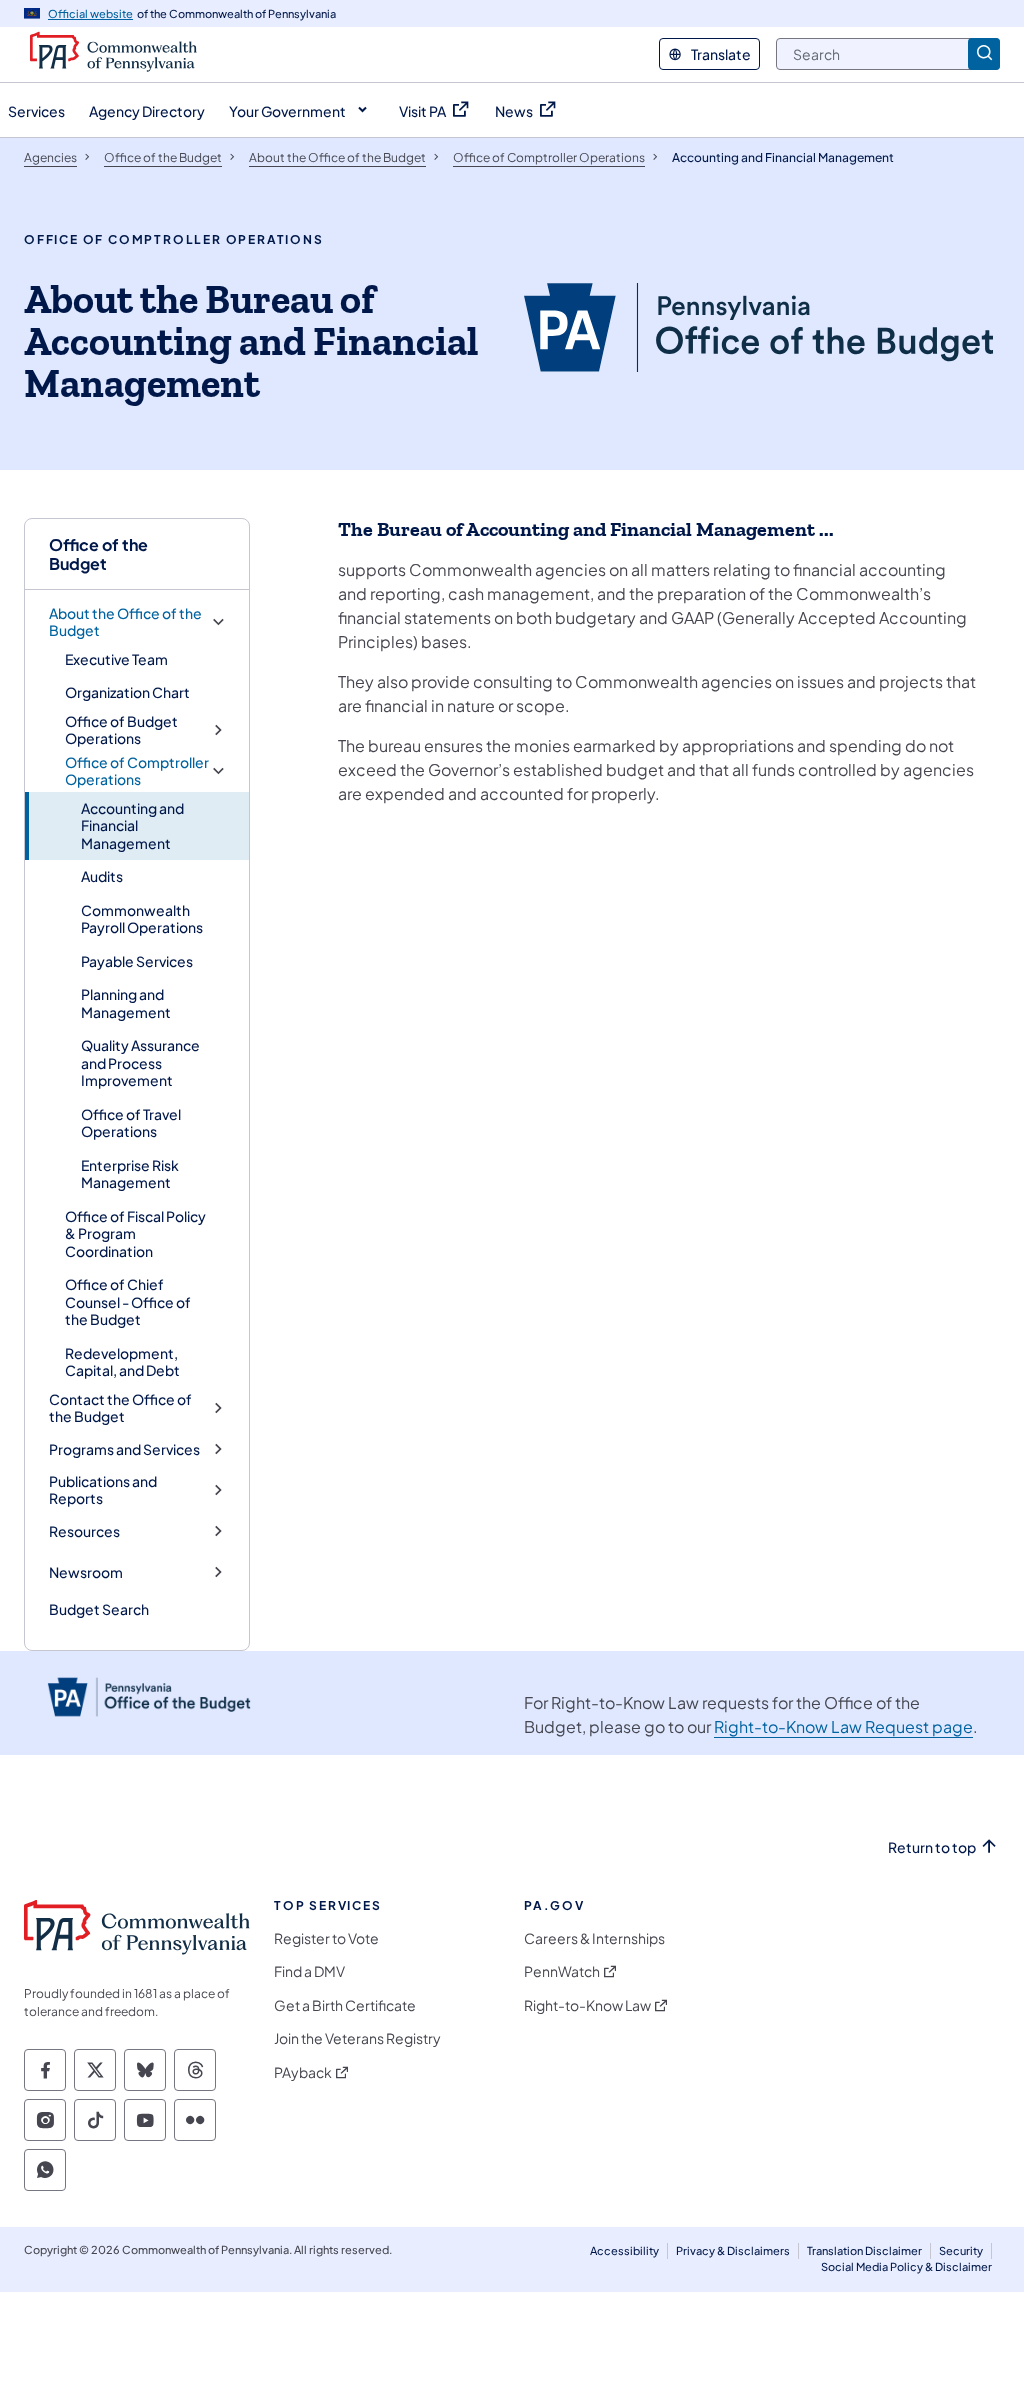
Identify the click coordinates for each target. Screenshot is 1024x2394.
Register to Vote (326, 1938)
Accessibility (624, 2250)
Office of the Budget (98, 554)
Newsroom (86, 1572)
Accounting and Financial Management (132, 825)
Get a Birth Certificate (345, 2005)
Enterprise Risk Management (130, 1174)
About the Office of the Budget (125, 622)
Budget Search (99, 1609)
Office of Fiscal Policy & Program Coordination (135, 1233)
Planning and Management (126, 1003)
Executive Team (116, 659)
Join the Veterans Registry (357, 2038)
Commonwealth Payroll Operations (142, 919)
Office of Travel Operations (131, 1123)
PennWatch (562, 1971)
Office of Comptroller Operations (137, 771)
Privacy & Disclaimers (733, 2250)
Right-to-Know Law (587, 2005)
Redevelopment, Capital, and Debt (122, 1362)
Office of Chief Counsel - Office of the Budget (128, 1301)
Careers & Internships (594, 1938)
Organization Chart (127, 692)
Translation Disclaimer (864, 2250)
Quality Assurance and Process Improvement (140, 1062)
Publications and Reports (103, 1490)
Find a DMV (309, 1971)
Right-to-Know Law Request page (843, 1726)
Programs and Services (124, 1449)
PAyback (303, 2072)
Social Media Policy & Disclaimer (906, 2266)
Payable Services (137, 961)
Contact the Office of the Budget (120, 1408)
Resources (84, 1531)
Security (961, 2250)
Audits (102, 876)
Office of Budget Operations (121, 730)
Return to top (932, 1847)
